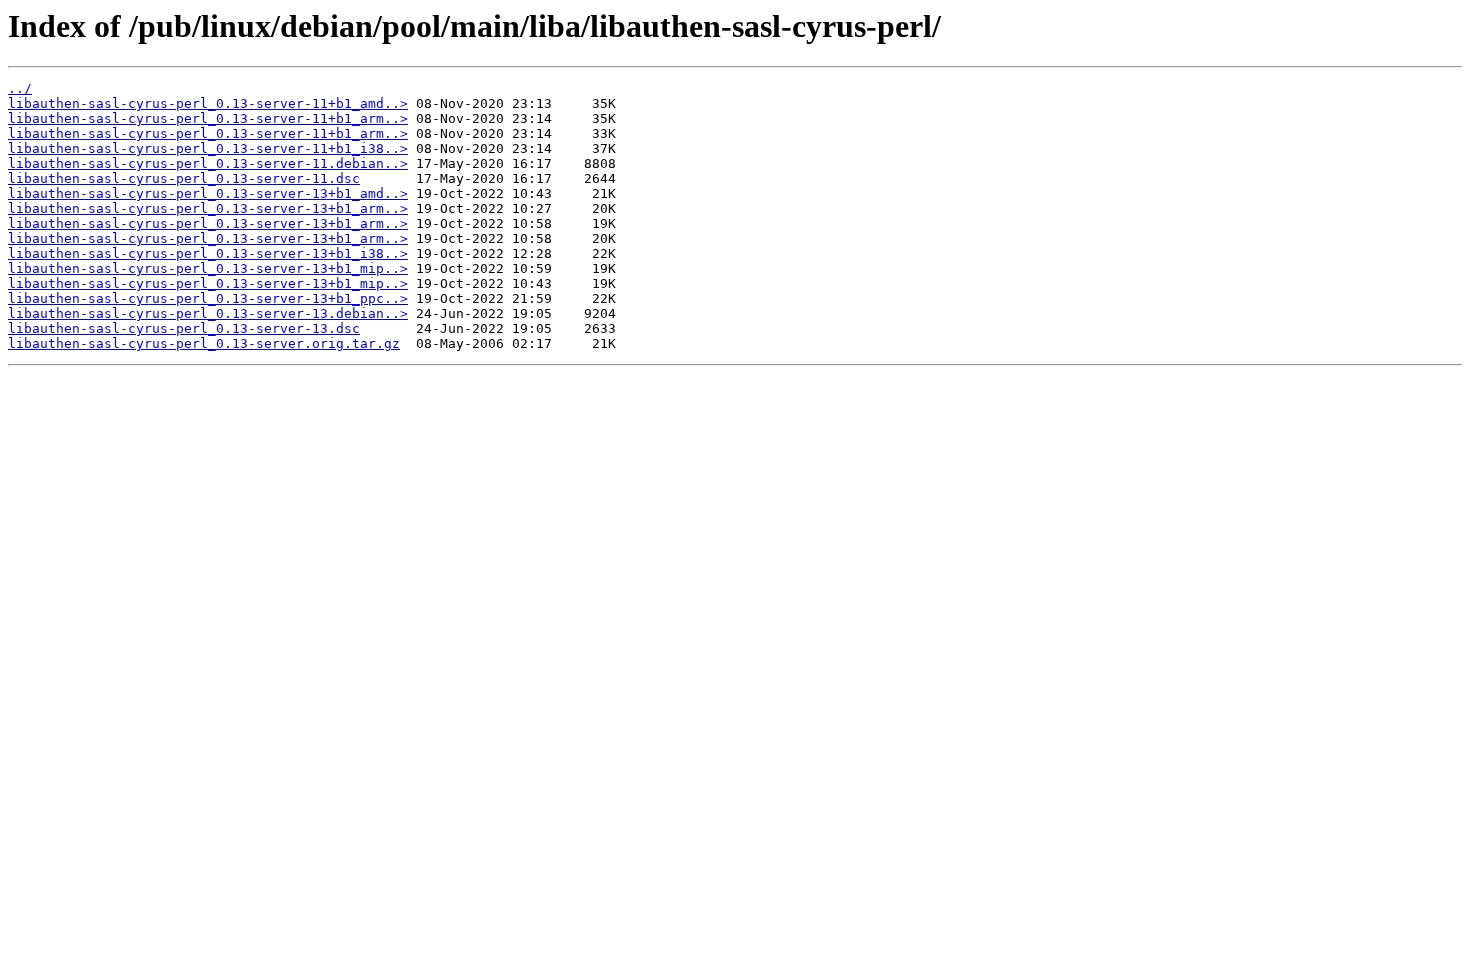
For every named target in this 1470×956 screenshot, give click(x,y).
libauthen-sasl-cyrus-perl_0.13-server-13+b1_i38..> (208, 253)
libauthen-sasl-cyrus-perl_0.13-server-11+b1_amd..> (208, 103)
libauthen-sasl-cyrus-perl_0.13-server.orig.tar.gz (204, 343)
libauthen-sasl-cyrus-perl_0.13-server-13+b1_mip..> (208, 268)
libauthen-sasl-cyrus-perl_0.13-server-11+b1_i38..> (208, 148)
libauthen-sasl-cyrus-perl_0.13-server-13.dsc (184, 328)
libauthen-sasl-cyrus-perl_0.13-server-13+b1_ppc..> (208, 298)
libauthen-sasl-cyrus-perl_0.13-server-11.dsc (184, 178)
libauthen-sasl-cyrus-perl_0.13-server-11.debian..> (208, 163)
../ (20, 88)
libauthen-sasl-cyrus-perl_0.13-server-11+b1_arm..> (208, 118)
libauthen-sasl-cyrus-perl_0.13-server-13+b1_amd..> (208, 193)
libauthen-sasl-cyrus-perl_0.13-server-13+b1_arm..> (208, 208)
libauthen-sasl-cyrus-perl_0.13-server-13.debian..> (208, 313)
